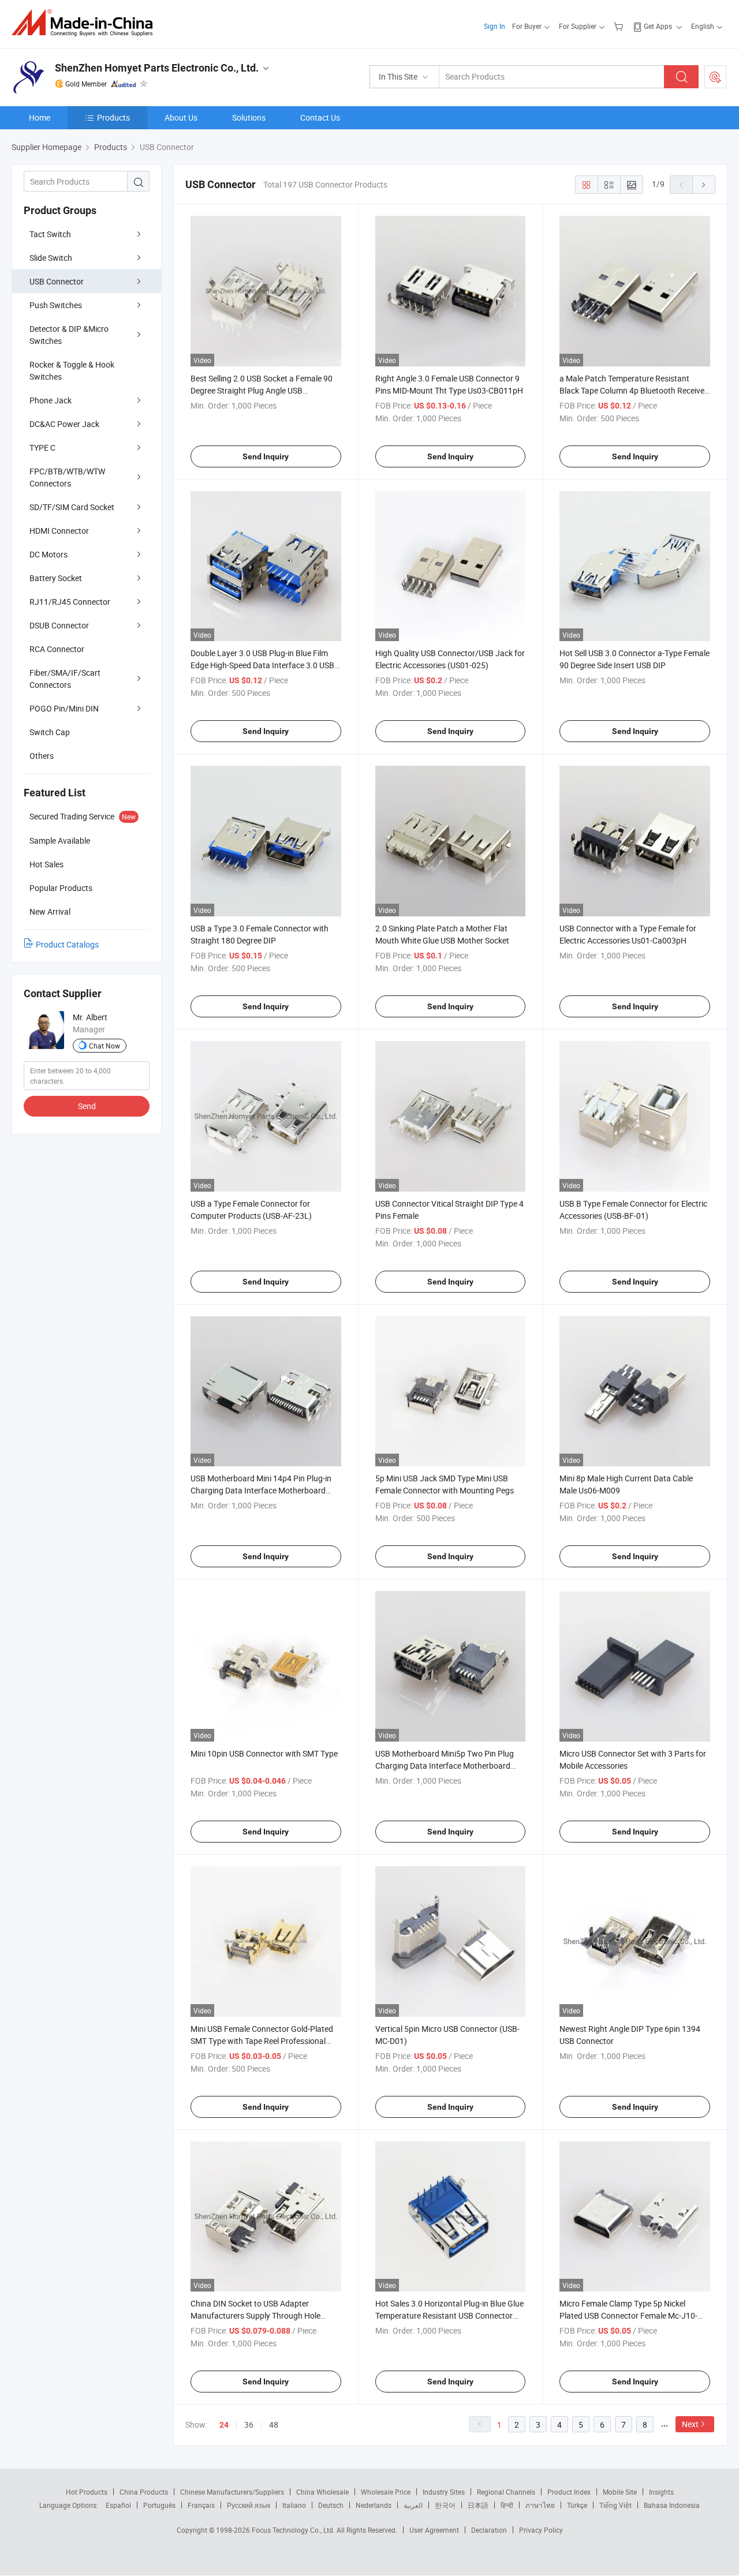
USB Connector (57, 281)
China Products (144, 2492)
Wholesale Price (386, 2492)
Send (87, 1106)
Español (118, 2505)
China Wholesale (322, 2492)
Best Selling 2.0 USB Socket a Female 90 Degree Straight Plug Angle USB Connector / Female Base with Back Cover (265, 390)
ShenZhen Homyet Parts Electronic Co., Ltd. (157, 68)
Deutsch (331, 2505)
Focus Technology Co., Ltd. (294, 2530)
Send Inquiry (266, 456)
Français (201, 2505)
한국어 (445, 2505)
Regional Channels (506, 2492)
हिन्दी (507, 2505)
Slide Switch (51, 258)
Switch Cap (50, 732)
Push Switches (56, 305)
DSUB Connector (59, 625)
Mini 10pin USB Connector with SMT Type (264, 1753)
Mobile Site (620, 2492)
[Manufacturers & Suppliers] (86, 23)
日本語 (478, 2505)
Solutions (249, 117)
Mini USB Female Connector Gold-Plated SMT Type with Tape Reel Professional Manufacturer (262, 2041)
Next (690, 2424)
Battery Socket (56, 578)
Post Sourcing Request (715, 77)
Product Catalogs (67, 944)
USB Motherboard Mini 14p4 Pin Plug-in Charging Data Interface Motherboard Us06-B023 (261, 1490)
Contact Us (320, 117)
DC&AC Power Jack (64, 424)
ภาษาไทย (540, 2505)
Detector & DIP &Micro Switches (69, 335)
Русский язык (249, 2505)
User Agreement (434, 2530)
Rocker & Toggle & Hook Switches (72, 370)
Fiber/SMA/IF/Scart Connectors (65, 679)
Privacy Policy (541, 2530)
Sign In (494, 26)
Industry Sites (444, 2492)
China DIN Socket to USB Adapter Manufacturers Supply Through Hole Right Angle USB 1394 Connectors (255, 2315)
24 (224, 2425)
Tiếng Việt (615, 2505)
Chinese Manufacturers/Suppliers (232, 2492)
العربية (413, 2505)
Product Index (569, 2492)
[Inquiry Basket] (620, 26)
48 (274, 2425)
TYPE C (42, 448)
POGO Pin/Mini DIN (64, 708)
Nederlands (374, 2505)
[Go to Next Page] (704, 185)
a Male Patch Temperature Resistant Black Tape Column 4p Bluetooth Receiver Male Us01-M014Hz (633, 390)
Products (113, 117)
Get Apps (658, 26)
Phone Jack (51, 400)
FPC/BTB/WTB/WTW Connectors (67, 477)
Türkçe (577, 2505)
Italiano (294, 2505)
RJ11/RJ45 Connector (70, 602)
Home (40, 117)
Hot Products (87, 2492)
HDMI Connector (59, 531)
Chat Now (104, 1046)
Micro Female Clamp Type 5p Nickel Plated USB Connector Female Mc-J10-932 (628, 2315)
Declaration (489, 2530)
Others (42, 756)
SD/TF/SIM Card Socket (72, 507)
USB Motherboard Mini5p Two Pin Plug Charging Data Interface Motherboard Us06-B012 (445, 1766)
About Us (181, 117)
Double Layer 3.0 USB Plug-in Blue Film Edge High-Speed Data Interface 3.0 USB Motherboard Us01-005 (262, 665)
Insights (661, 2492)
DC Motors (48, 554)
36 (249, 2425)
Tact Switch (50, 234)
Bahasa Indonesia (672, 2505)
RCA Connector (57, 649)
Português (159, 2505)
